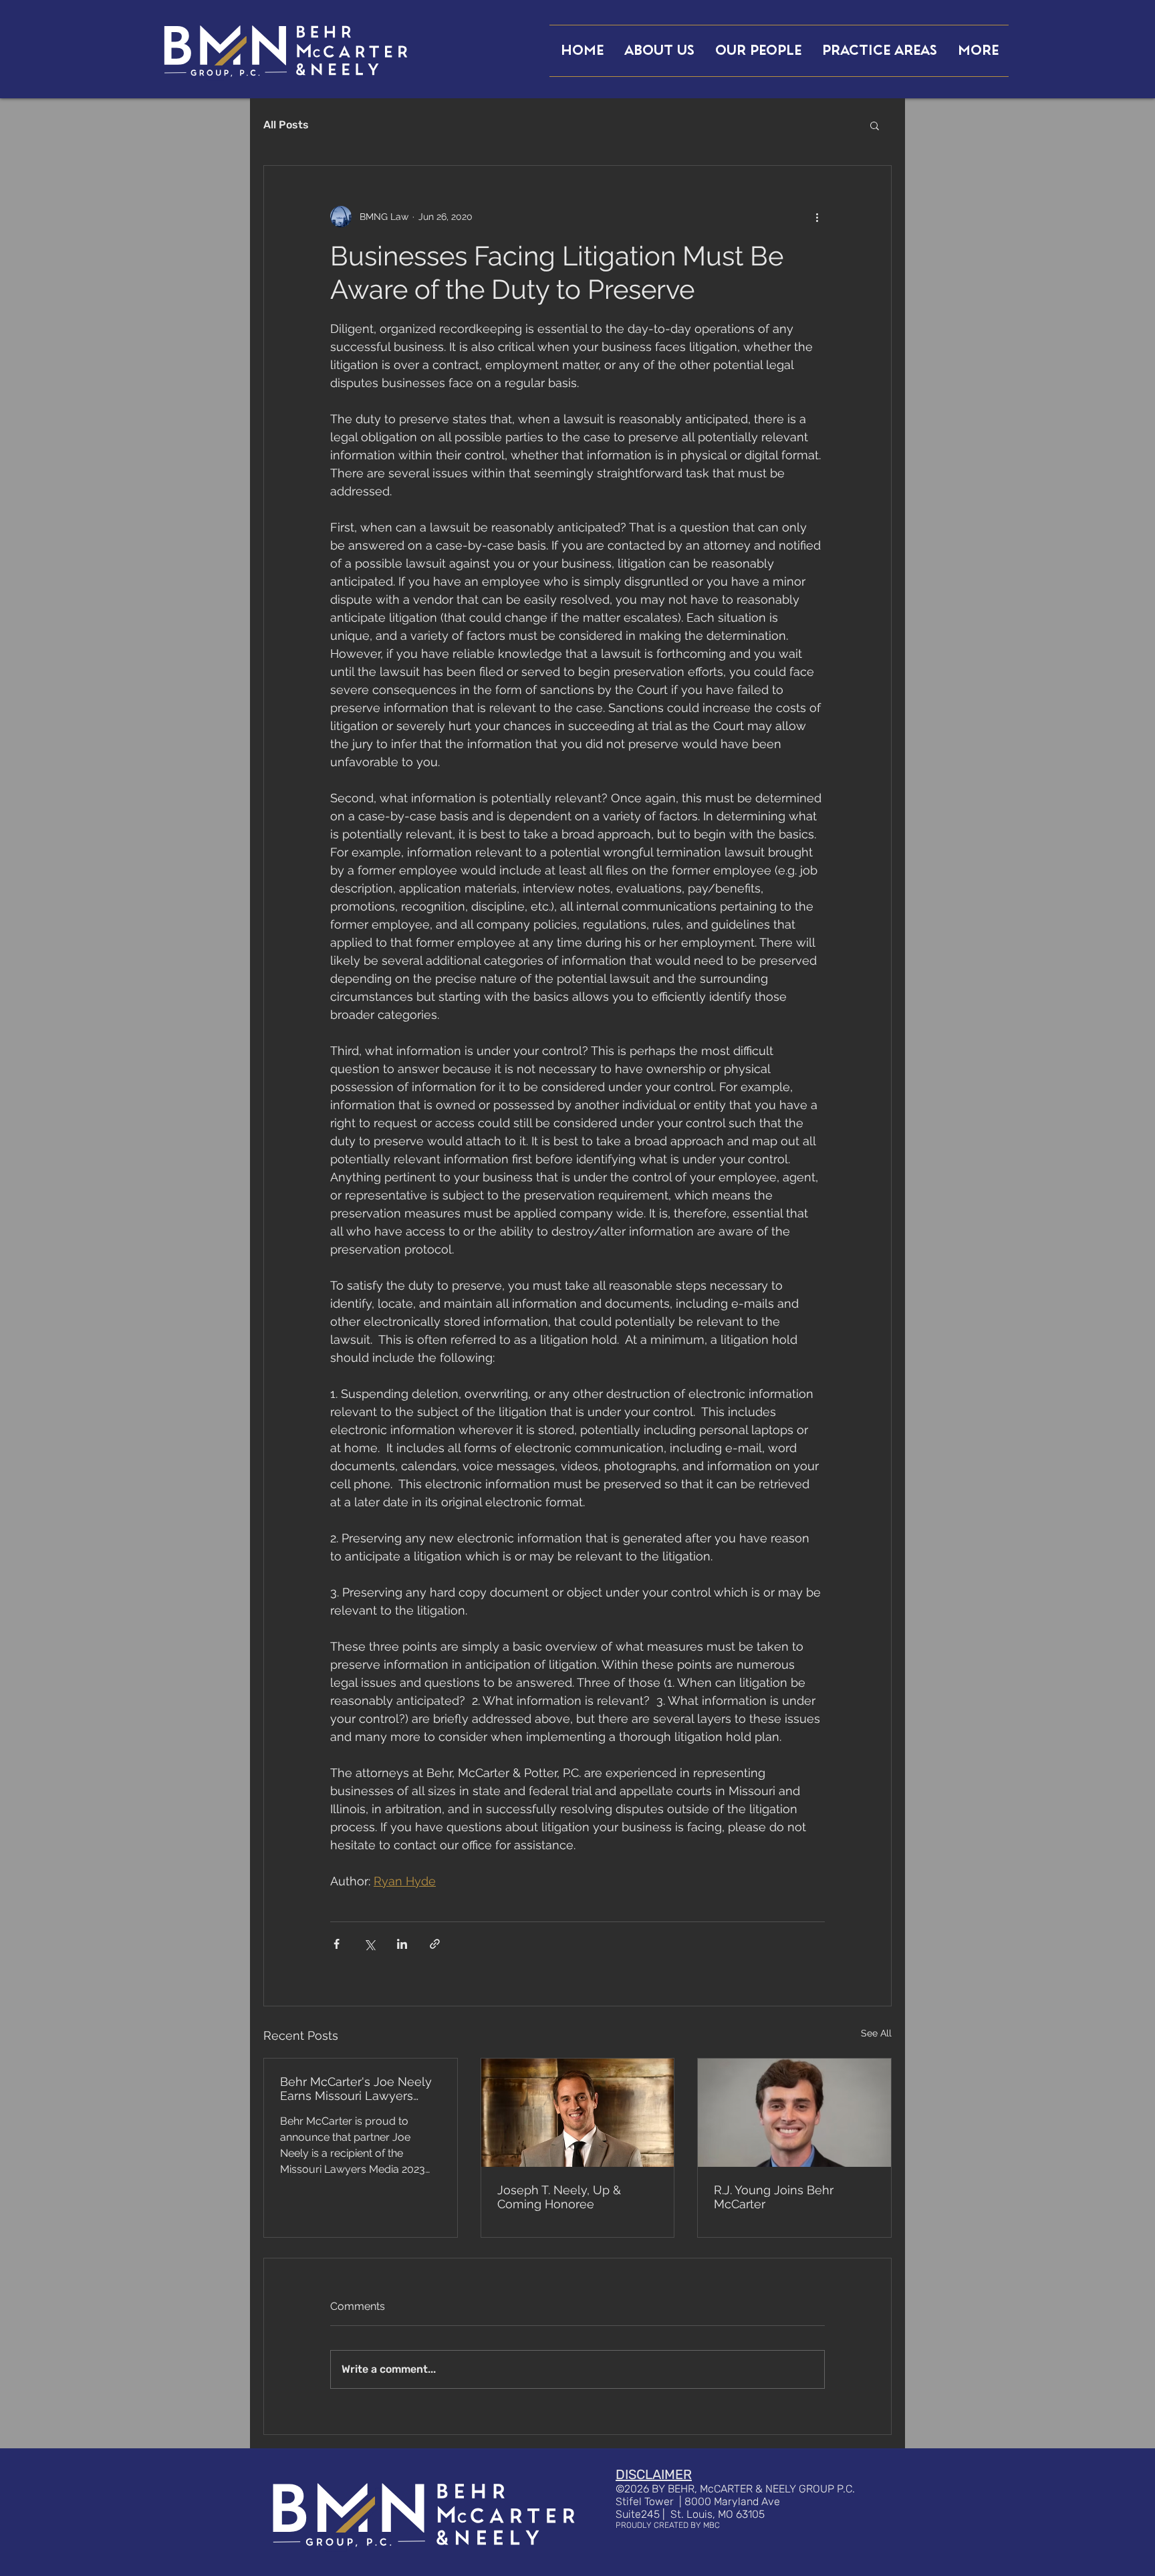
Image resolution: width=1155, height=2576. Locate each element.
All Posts (286, 125)
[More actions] (817, 217)
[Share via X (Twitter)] (369, 1944)
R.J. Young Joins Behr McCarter (774, 2197)
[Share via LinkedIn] (402, 1944)
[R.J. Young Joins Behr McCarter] (794, 2113)
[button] (875, 125)
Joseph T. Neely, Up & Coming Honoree (559, 2197)
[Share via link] (435, 1944)
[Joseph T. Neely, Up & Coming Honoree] (578, 2113)
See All (876, 2033)
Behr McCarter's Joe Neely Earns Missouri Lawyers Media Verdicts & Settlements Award (356, 2089)
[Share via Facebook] (337, 1944)
